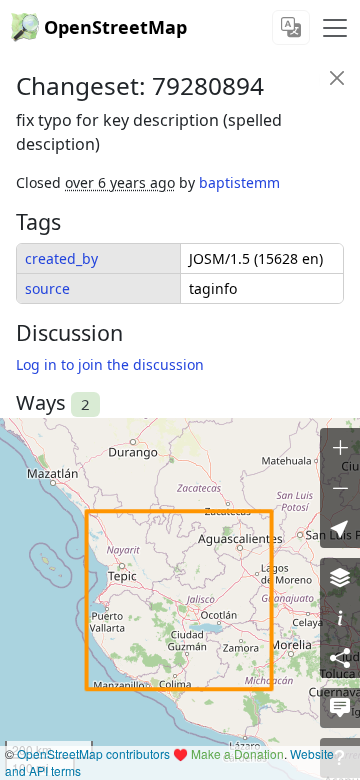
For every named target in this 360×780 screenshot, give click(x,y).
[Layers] (340, 578)
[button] (340, 528)
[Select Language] (291, 27)
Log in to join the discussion (110, 364)
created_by (61, 258)
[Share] (340, 658)
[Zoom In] (340, 448)
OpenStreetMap (115, 27)
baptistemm (239, 182)
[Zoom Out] (340, 488)
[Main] (335, 28)
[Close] (337, 78)
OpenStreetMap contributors (93, 753)
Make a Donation (237, 753)
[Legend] (340, 618)
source (47, 288)
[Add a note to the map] (340, 708)
